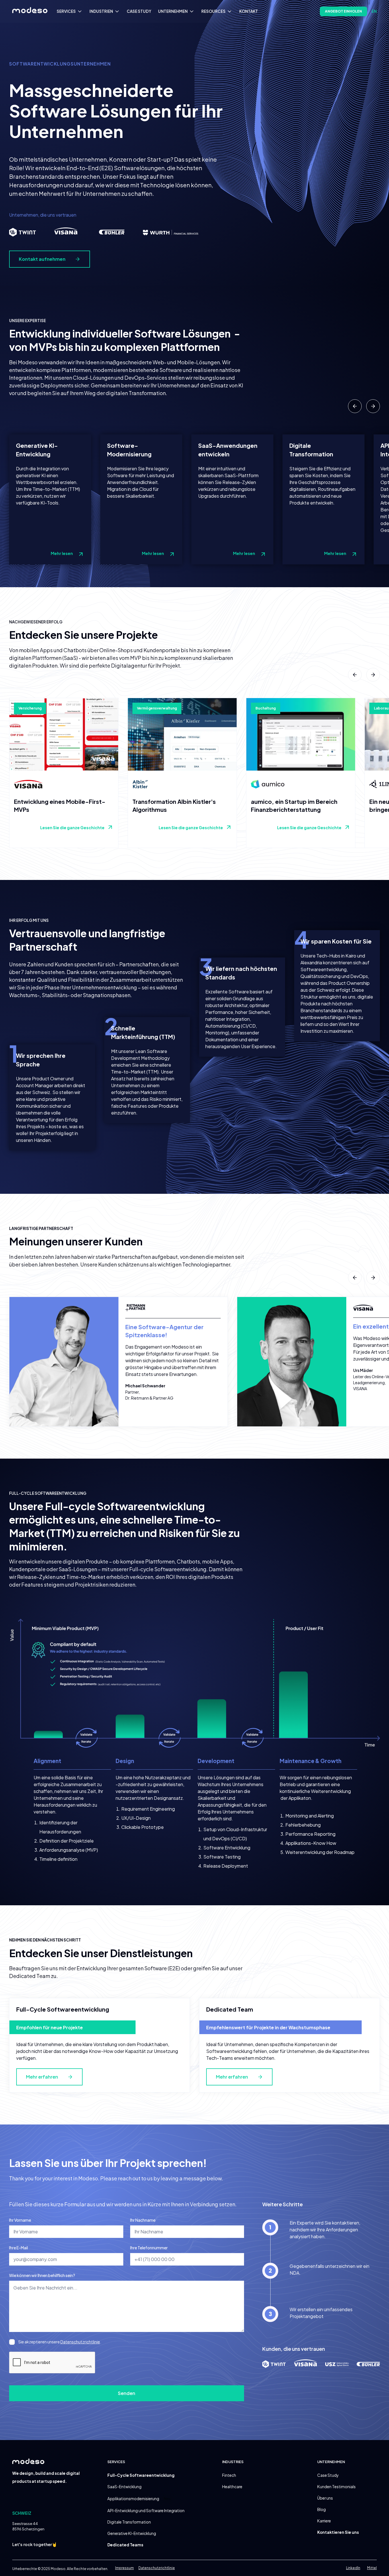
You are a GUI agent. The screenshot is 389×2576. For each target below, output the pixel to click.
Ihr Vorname (20, 2220)
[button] (71, 11)
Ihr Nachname (143, 2220)
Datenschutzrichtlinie (80, 2342)
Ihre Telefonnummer (149, 2248)
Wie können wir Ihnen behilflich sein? (42, 2275)
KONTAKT (249, 11)
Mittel (372, 2568)
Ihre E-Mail (19, 2248)
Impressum (124, 2568)
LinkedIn (353, 2568)
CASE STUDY (139, 11)
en (374, 11)
